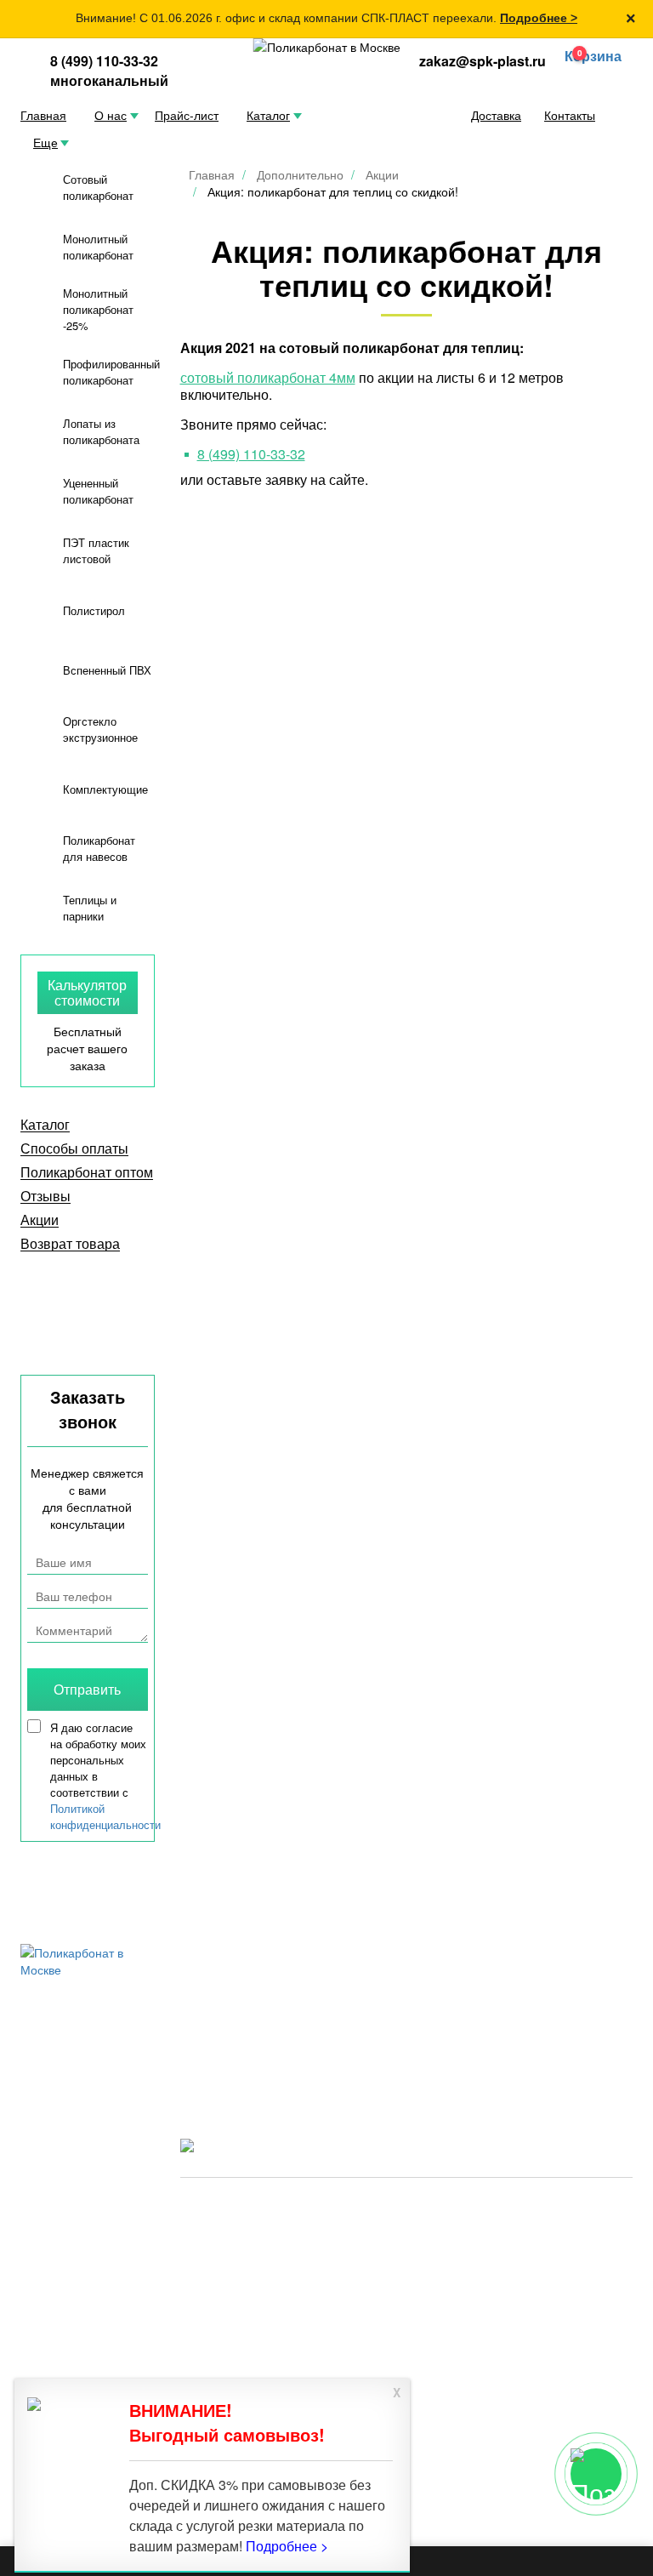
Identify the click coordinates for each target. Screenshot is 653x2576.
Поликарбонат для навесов (99, 848)
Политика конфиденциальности (269, 2233)
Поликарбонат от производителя (511, 2208)
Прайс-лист (187, 115)
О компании (358, 2029)
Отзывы (45, 1196)
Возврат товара (70, 1244)
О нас (111, 115)
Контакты (570, 115)
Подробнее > (539, 18)
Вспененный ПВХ (107, 670)
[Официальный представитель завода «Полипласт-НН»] (327, 47)
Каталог (268, 115)
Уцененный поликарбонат (98, 491)
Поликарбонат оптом (87, 1172)
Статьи (483, 2029)
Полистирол (94, 610)
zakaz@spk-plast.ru (483, 61)
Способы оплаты (74, 1148)
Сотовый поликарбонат (98, 187)
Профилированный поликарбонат (111, 372)
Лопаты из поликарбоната (101, 431)
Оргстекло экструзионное (100, 729)
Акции (40, 1220)
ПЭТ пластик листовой (96, 550)
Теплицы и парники (90, 908)
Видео (200, 2029)
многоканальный (109, 80)
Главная (43, 115)
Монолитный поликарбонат (98, 247)
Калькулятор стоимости (87, 992)
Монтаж (485, 2052)
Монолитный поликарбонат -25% (98, 309)
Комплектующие (105, 789)
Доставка (496, 115)
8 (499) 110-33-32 (104, 61)
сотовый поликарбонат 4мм (268, 377)
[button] (589, 57)
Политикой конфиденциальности (105, 1816)
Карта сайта (408, 2233)
